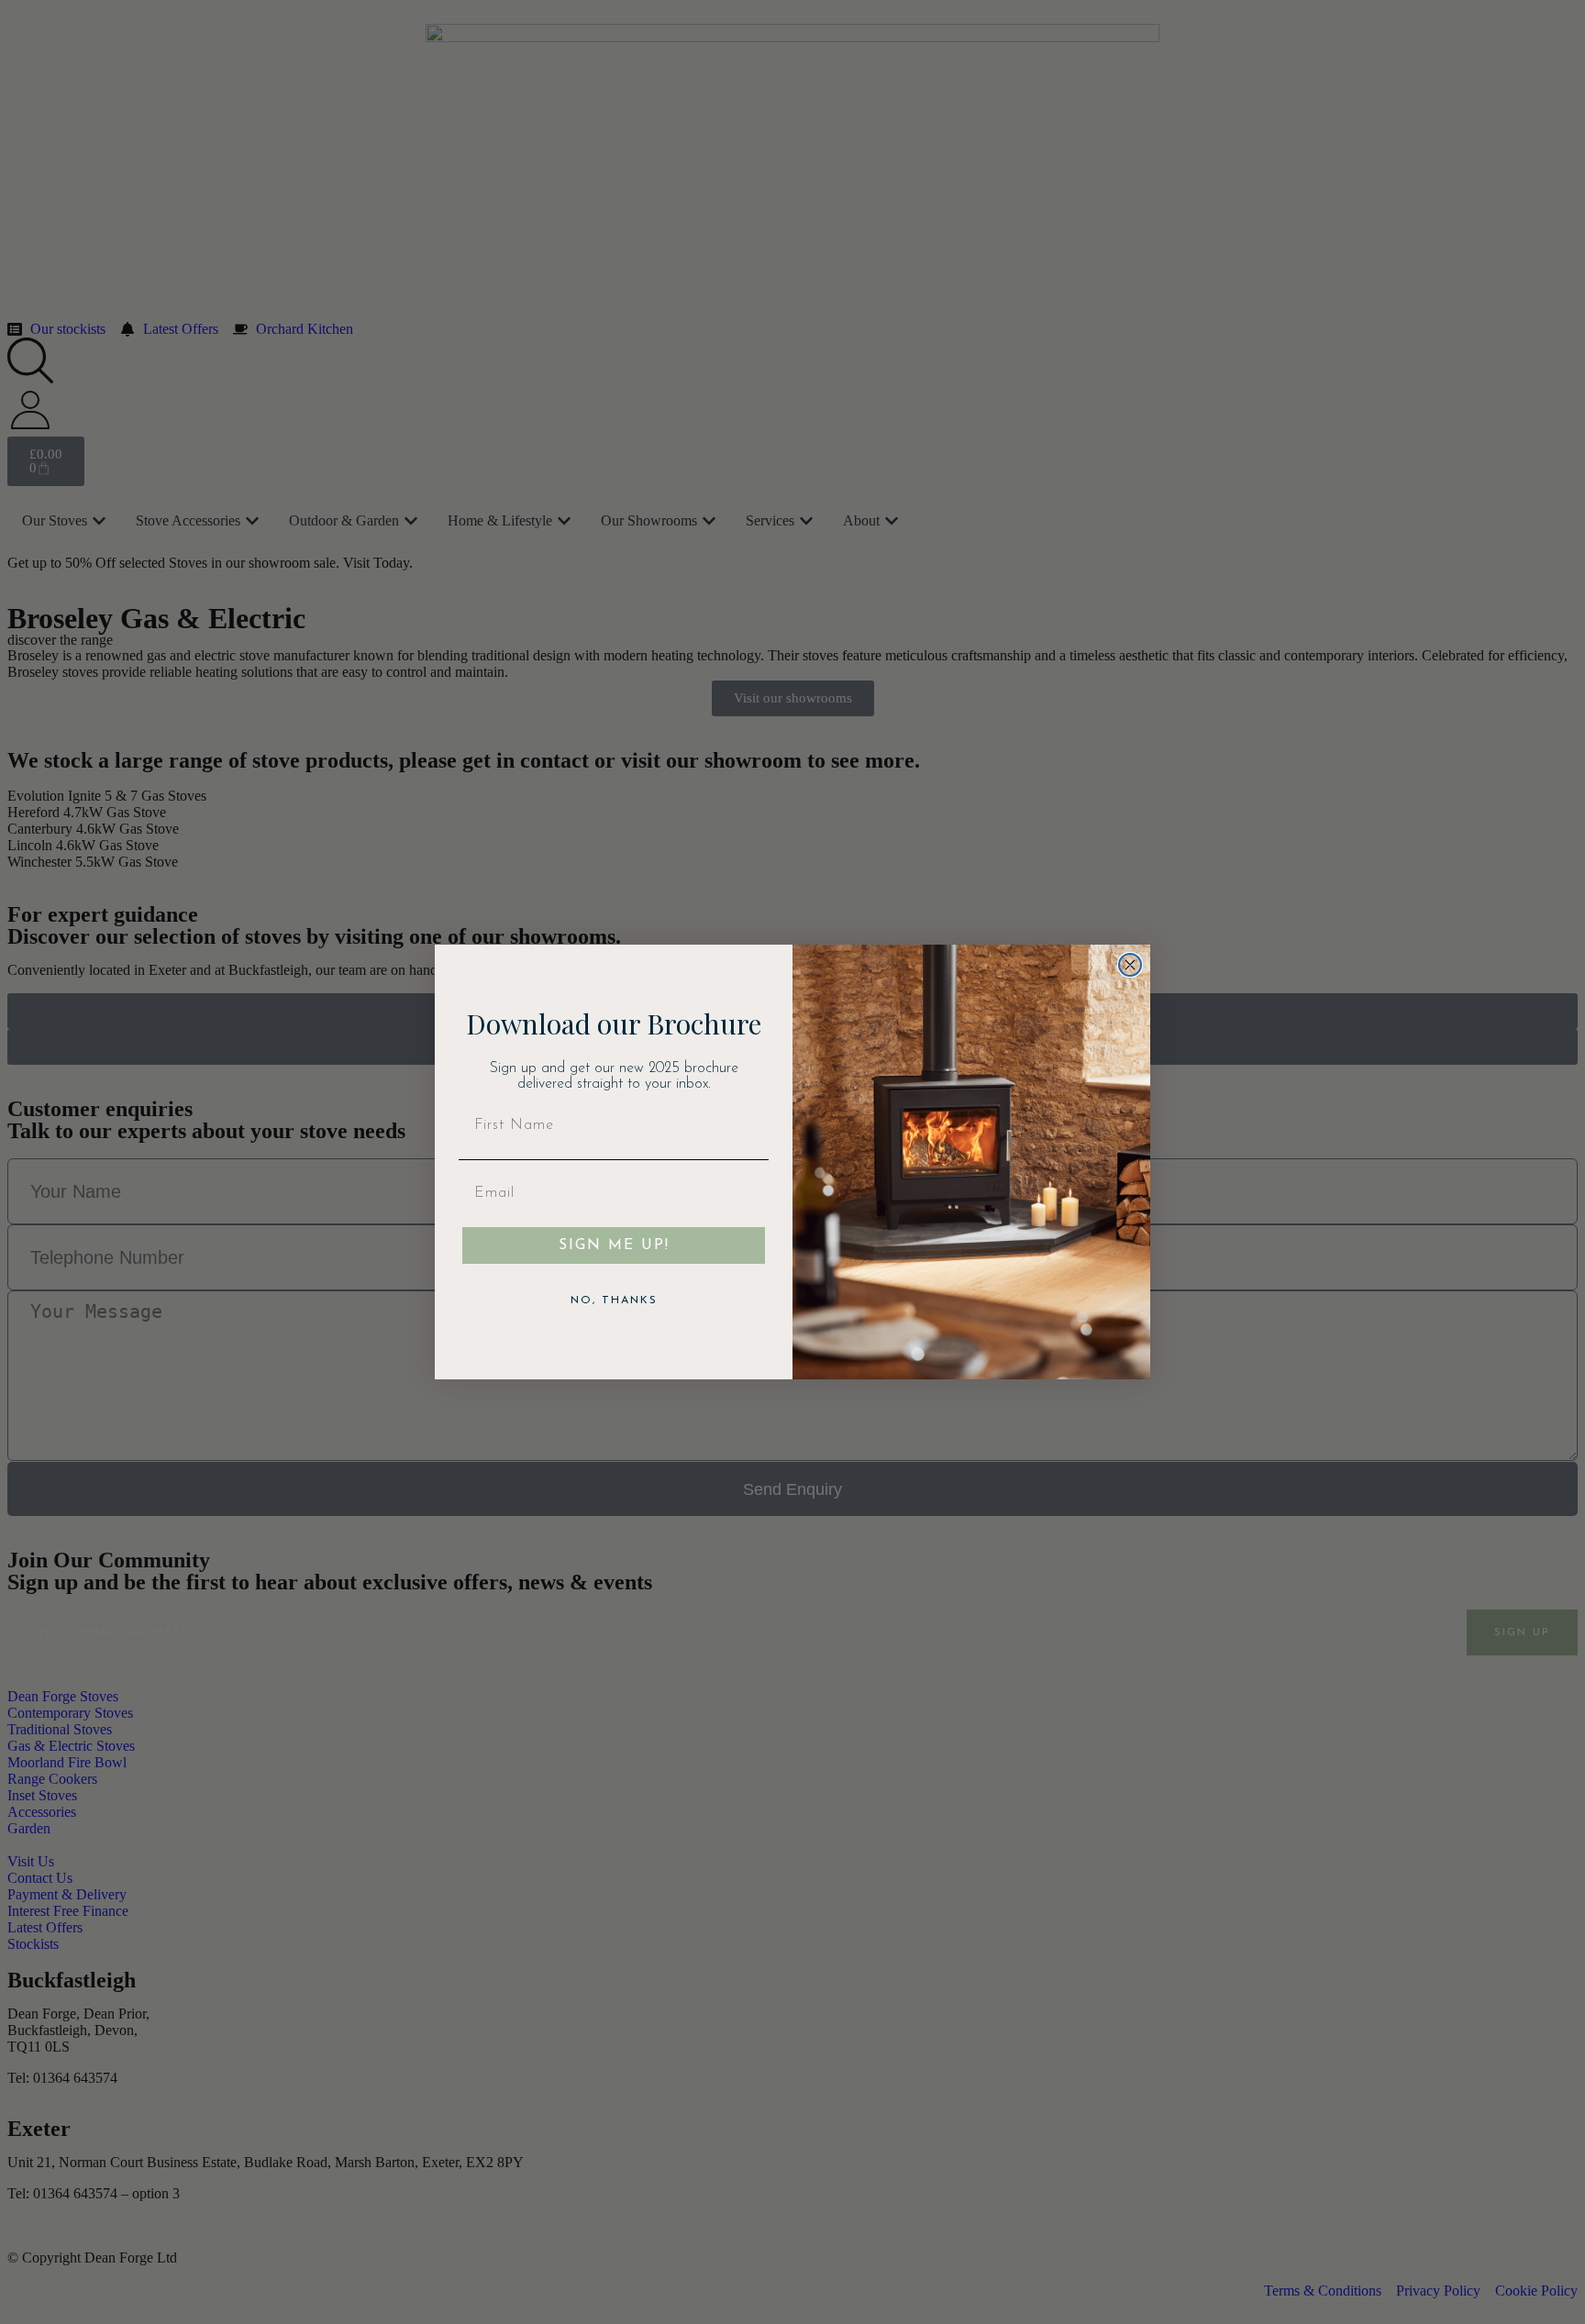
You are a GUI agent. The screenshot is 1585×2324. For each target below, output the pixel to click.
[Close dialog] (1130, 965)
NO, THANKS (614, 1300)
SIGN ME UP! (614, 1245)
